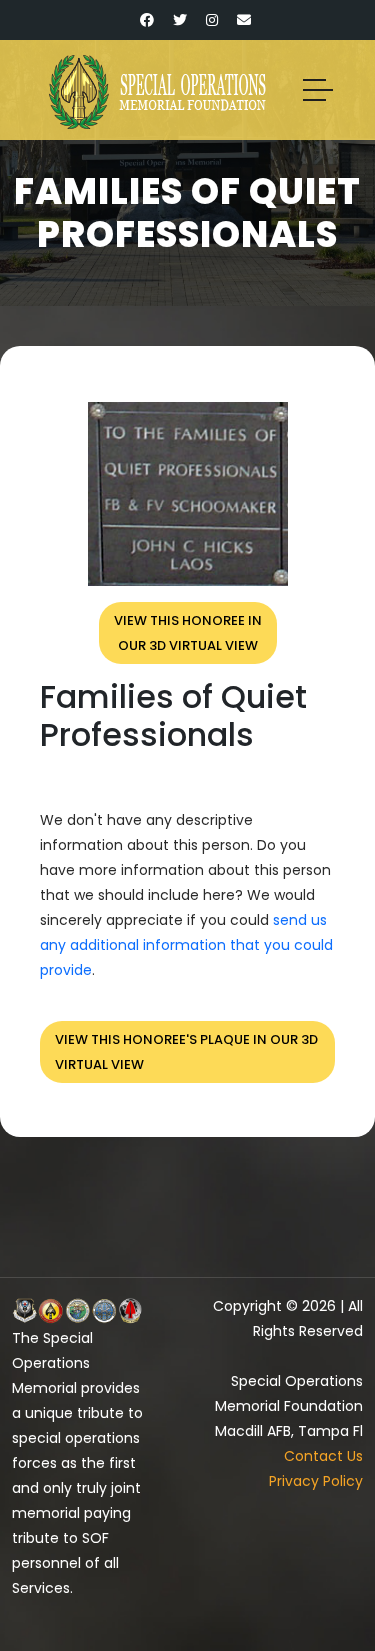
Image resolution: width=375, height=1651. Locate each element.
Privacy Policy (316, 1481)
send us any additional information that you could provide (186, 945)
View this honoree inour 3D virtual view (188, 633)
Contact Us (323, 1456)
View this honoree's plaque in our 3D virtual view (186, 1052)
